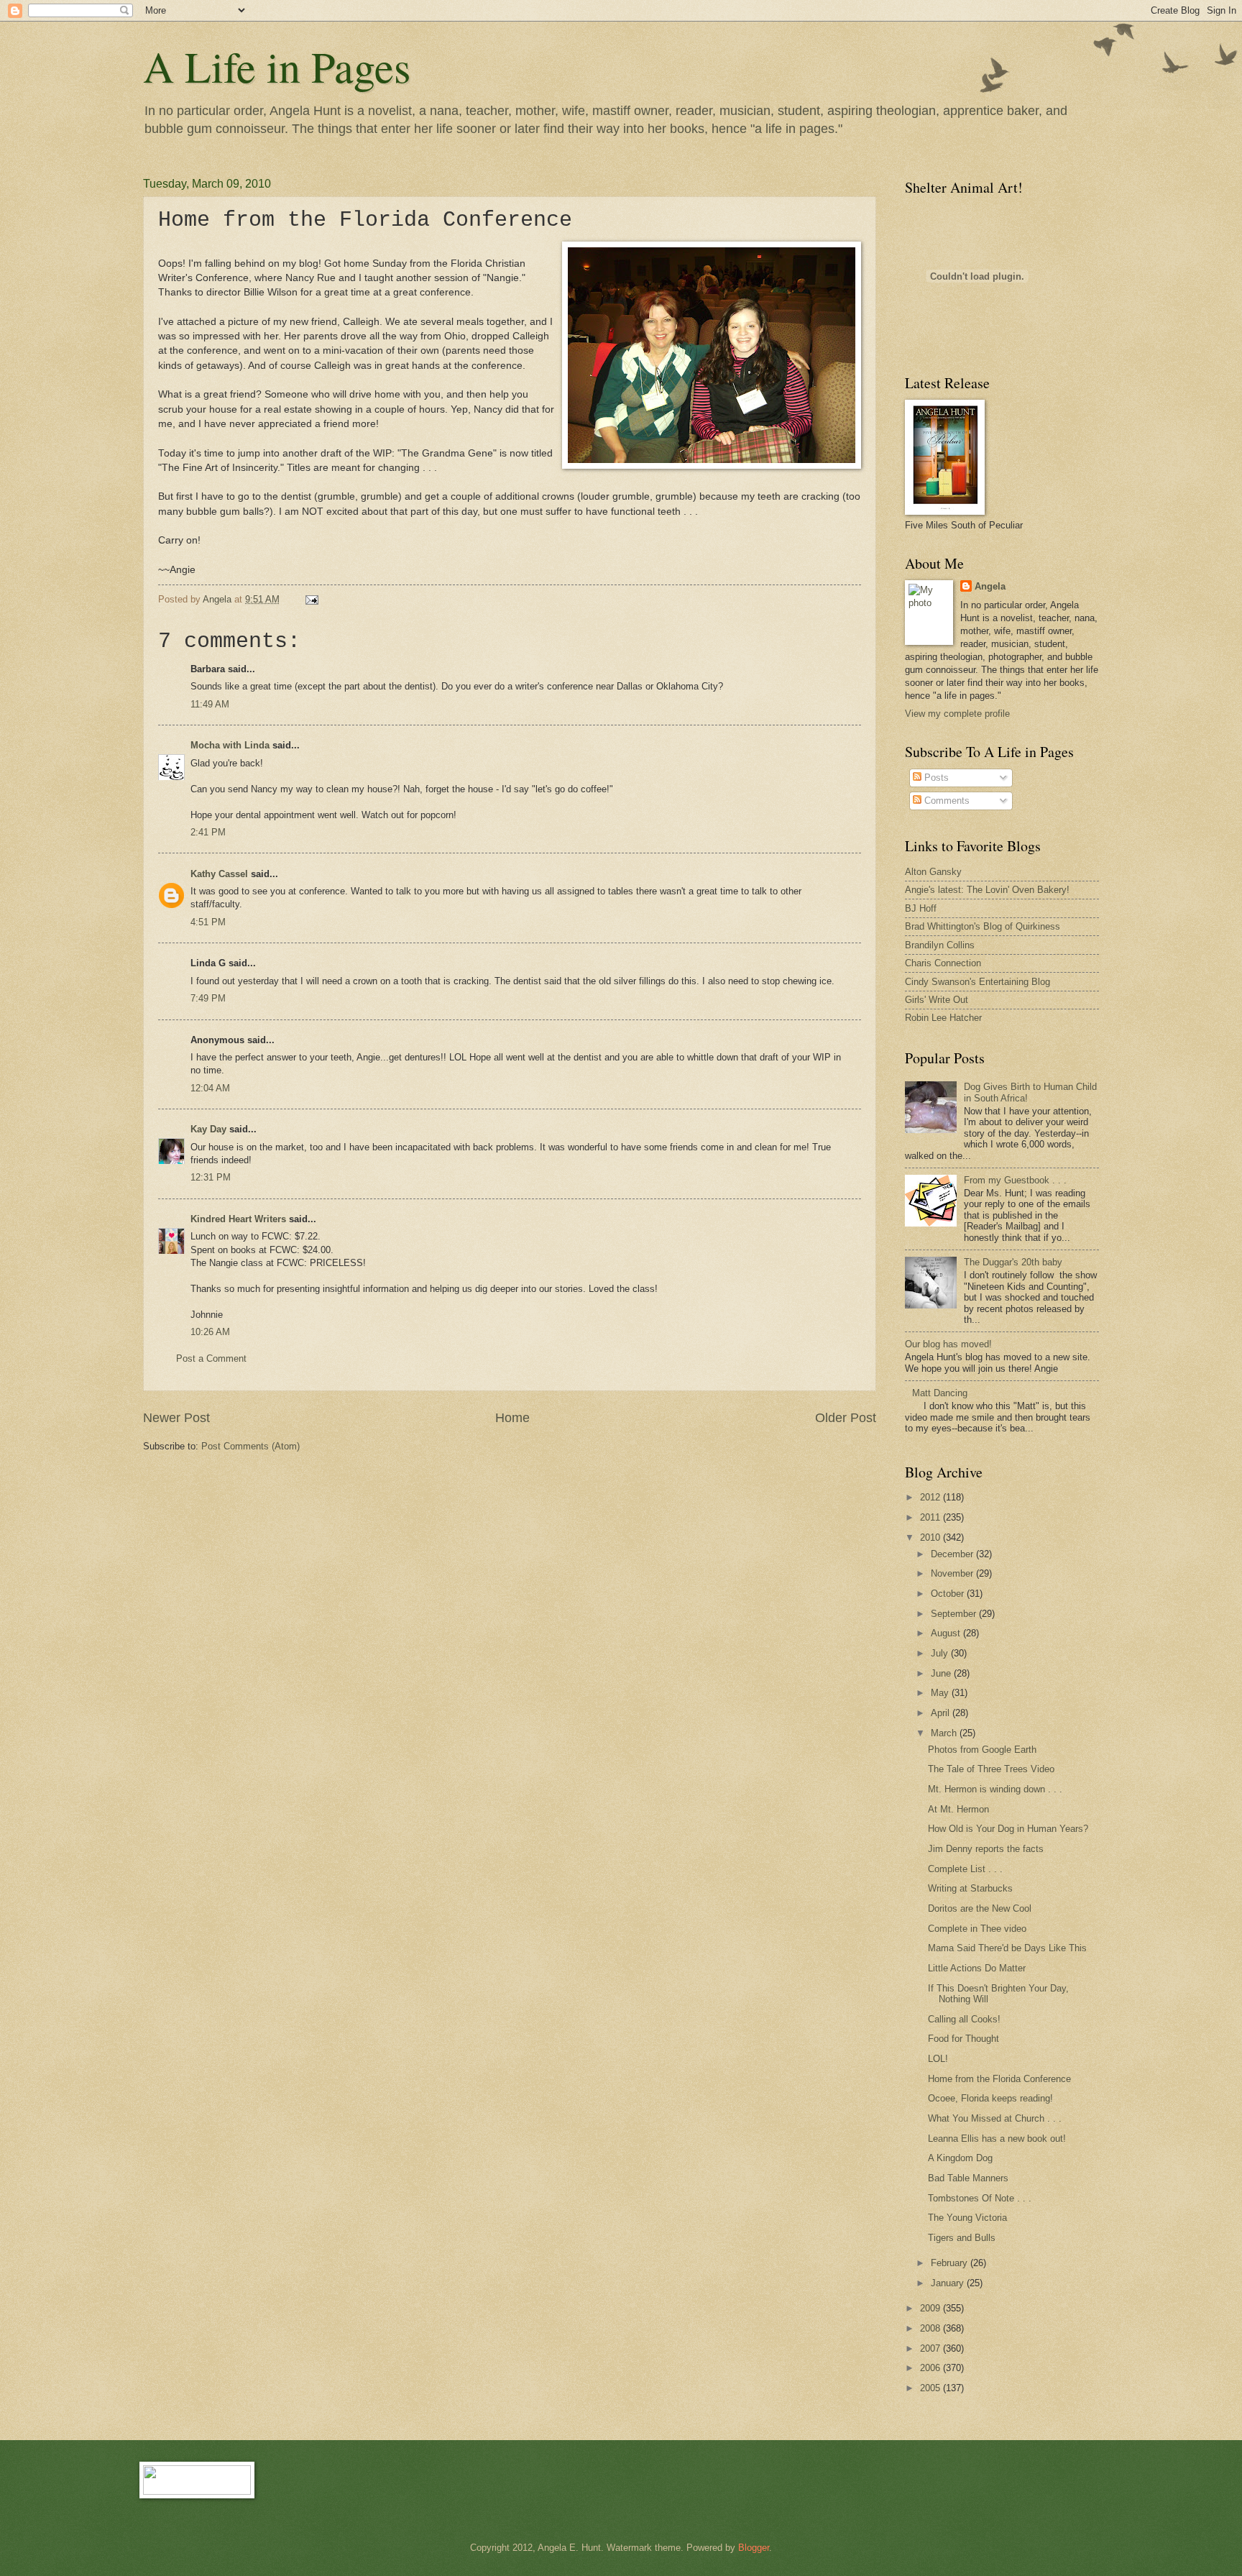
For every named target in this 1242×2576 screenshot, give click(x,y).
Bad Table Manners (968, 2178)
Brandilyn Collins (940, 945)
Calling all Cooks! (964, 2019)
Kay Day (208, 1129)
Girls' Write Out (937, 1000)
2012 (931, 1497)
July (941, 1653)
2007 (931, 2348)
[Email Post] (311, 599)
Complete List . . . (965, 1869)
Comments (946, 801)
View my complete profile (957, 714)
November (953, 1573)
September (955, 1614)
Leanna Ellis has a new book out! (997, 2139)
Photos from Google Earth (982, 1750)
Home (512, 1418)
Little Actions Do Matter (977, 1968)
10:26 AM (210, 1332)
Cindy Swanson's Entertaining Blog (977, 982)
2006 (931, 2368)
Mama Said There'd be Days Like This (1007, 1948)
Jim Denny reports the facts (986, 1849)
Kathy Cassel (219, 874)
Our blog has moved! (948, 1344)
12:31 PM (211, 1177)
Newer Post (176, 1418)
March (945, 1733)
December (953, 1554)
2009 (931, 2308)
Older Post (846, 1418)
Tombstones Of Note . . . (980, 2198)
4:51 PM (208, 922)
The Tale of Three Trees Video (991, 1769)
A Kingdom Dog (960, 2158)
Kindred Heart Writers (238, 1219)
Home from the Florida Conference (999, 2079)
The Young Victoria (967, 2218)
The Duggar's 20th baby (1013, 1262)
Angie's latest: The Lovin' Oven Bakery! (987, 890)
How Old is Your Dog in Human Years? (1008, 1829)
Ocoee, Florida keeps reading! (990, 2098)
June (942, 1673)
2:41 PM (208, 832)
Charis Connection (943, 963)
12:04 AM (210, 1088)
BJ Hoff (921, 908)
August (947, 1633)
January (949, 2283)
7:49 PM (208, 998)
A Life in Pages (277, 66)
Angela (990, 586)
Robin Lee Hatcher (943, 1018)
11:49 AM (210, 704)
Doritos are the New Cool (980, 1908)
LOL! (938, 2059)
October (949, 1594)
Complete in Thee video (977, 1929)
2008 (931, 2328)
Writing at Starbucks (970, 1888)
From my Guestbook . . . (1015, 1180)
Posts (935, 778)
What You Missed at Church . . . (995, 2118)
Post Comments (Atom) (250, 1446)
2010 (931, 1537)
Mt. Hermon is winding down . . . (995, 1789)
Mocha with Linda (230, 745)
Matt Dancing (940, 1393)
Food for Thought (963, 2039)
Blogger (754, 2548)
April (942, 1713)
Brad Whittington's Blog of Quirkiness (983, 926)
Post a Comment (211, 1358)
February (951, 2263)
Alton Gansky (933, 872)
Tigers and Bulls (962, 2238)
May (941, 1693)
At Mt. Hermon (958, 1809)
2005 (931, 2388)
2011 (931, 1517)
